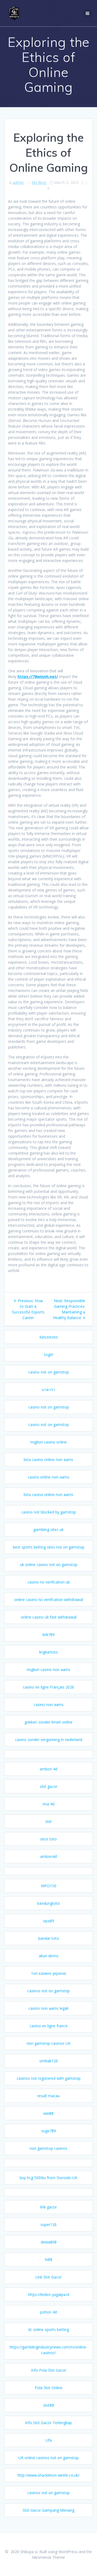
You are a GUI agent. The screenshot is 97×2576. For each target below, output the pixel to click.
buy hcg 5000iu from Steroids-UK (48, 2178)
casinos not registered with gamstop (49, 2078)
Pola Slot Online (49, 2388)
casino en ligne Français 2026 (48, 1687)
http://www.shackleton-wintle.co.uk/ (48, 2475)
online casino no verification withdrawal (49, 1600)
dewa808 (49, 2242)
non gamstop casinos (48, 2148)
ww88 (48, 2113)
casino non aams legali (48, 2008)
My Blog (39, 182)
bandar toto (49, 1938)
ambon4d (48, 1856)
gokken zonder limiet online (48, 1722)
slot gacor (49, 1786)
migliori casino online (48, 1442)
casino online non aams (48, 1477)
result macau (48, 2096)
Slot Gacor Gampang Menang (48, 2510)
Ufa (49, 2440)
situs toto (48, 1839)
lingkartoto (48, 1652)
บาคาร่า (48, 1390)
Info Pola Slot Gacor (49, 2370)
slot (48, 1821)
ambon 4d (48, 1769)
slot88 (48, 2405)
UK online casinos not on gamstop (48, 2458)
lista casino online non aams (48, 1460)
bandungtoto (48, 1903)
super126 (48, 2224)
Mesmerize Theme (48, 2557)
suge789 (49, 2131)
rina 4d (48, 1804)
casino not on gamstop (49, 1372)
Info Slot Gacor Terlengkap (48, 2423)
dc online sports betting (48, 2329)
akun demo (49, 1956)
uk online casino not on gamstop (49, 1565)
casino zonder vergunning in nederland (49, 1740)
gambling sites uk (48, 1530)
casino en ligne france (49, 2026)
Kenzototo (49, 1337)
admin (18, 182)
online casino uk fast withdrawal (49, 1617)
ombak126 (49, 2061)
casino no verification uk (49, 1582)
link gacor (48, 2207)
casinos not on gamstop (48, 1991)
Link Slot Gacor (48, 2277)
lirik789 (49, 1635)
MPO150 (49, 1886)
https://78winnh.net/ (38, 677)
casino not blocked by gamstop (49, 1512)
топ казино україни (48, 1973)
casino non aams (49, 1705)
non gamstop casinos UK (49, 2043)
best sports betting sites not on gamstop (49, 1547)
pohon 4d (48, 2312)
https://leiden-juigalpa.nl (49, 2294)
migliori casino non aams (48, 1670)
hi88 (49, 2259)
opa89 (49, 1921)
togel (49, 1355)
